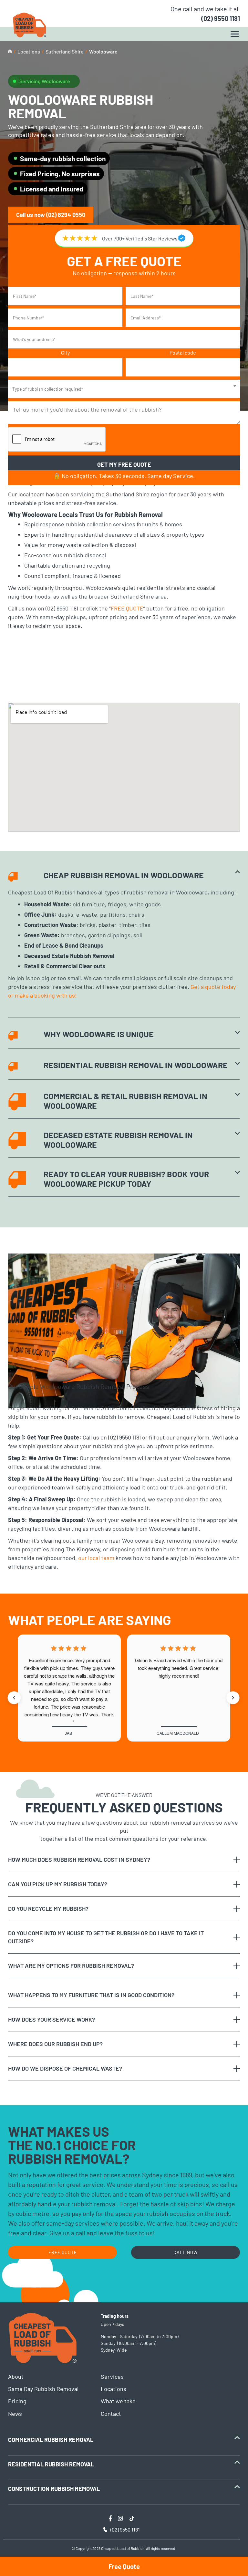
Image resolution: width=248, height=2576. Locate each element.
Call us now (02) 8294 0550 (51, 215)
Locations (29, 51)
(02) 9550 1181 (221, 18)
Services (112, 2376)
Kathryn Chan (178, 1733)
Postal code (183, 352)
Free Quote (124, 2566)
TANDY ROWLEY (68, 1733)
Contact (111, 2414)
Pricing (17, 2401)
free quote (63, 2252)
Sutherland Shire (65, 51)
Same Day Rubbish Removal (43, 2389)
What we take (118, 2401)
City (65, 352)
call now (186, 2252)
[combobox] (124, 389)
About (16, 2376)
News (15, 2414)
